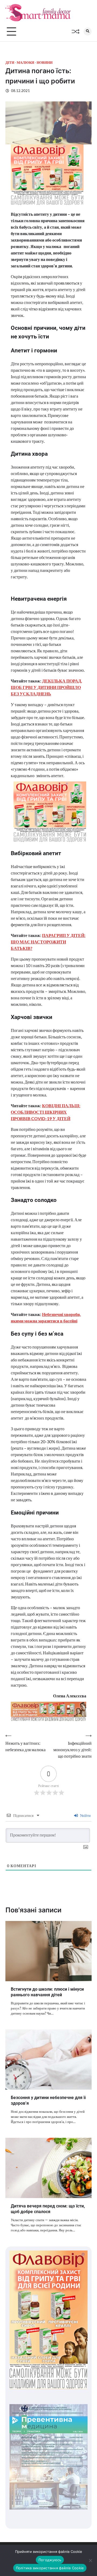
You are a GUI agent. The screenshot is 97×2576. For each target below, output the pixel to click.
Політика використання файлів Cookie (50, 2568)
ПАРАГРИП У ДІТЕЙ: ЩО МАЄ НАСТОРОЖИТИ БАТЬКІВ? (48, 942)
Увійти (85, 1815)
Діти (10, 63)
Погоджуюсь (50, 2560)
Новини (45, 63)
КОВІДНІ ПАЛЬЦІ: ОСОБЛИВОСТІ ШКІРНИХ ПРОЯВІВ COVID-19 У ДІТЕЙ (46, 1112)
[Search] (88, 31)
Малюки (25, 63)
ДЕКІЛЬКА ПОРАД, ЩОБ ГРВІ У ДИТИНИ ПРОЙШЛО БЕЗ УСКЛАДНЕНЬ (46, 687)
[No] (90, 2560)
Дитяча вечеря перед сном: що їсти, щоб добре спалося (48, 2209)
